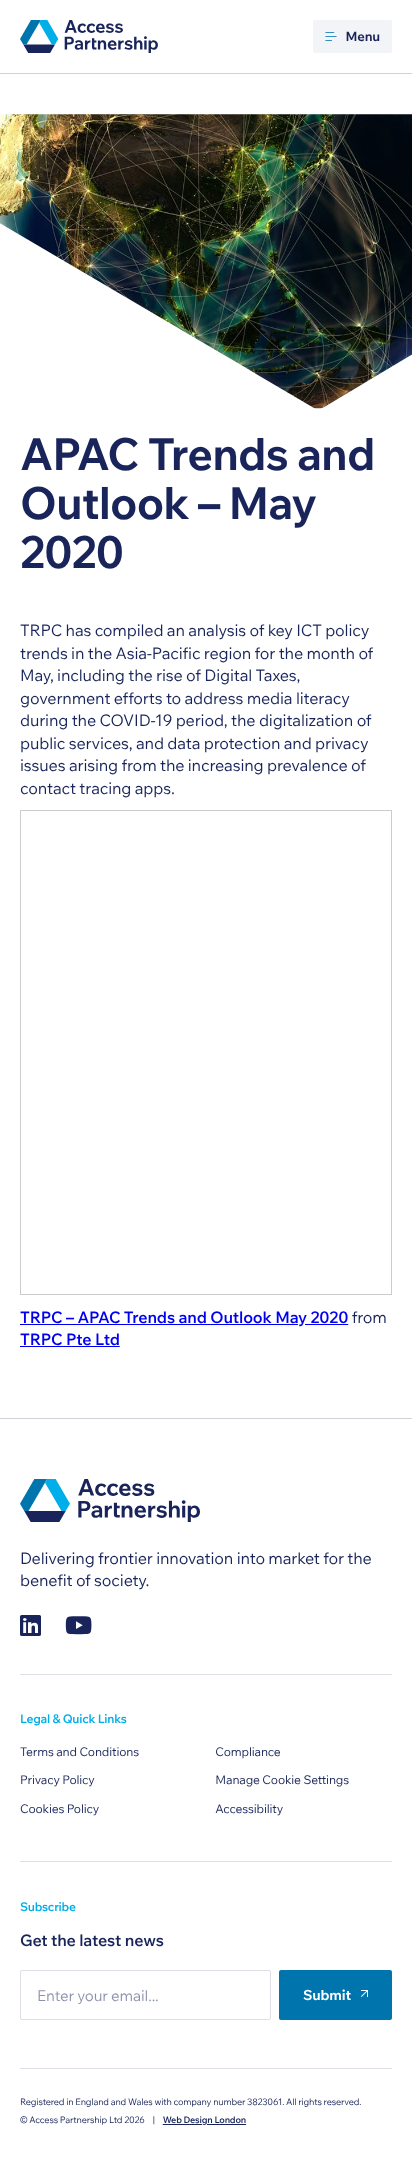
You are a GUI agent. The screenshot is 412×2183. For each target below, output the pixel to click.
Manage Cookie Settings (282, 1780)
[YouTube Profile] (78, 1624)
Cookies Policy (59, 1809)
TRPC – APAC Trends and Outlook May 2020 (184, 1318)
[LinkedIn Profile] (30, 1624)
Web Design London (204, 2120)
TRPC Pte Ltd (70, 1340)
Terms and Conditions (79, 1752)
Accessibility (249, 1809)
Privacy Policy (57, 1780)
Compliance (247, 1752)
